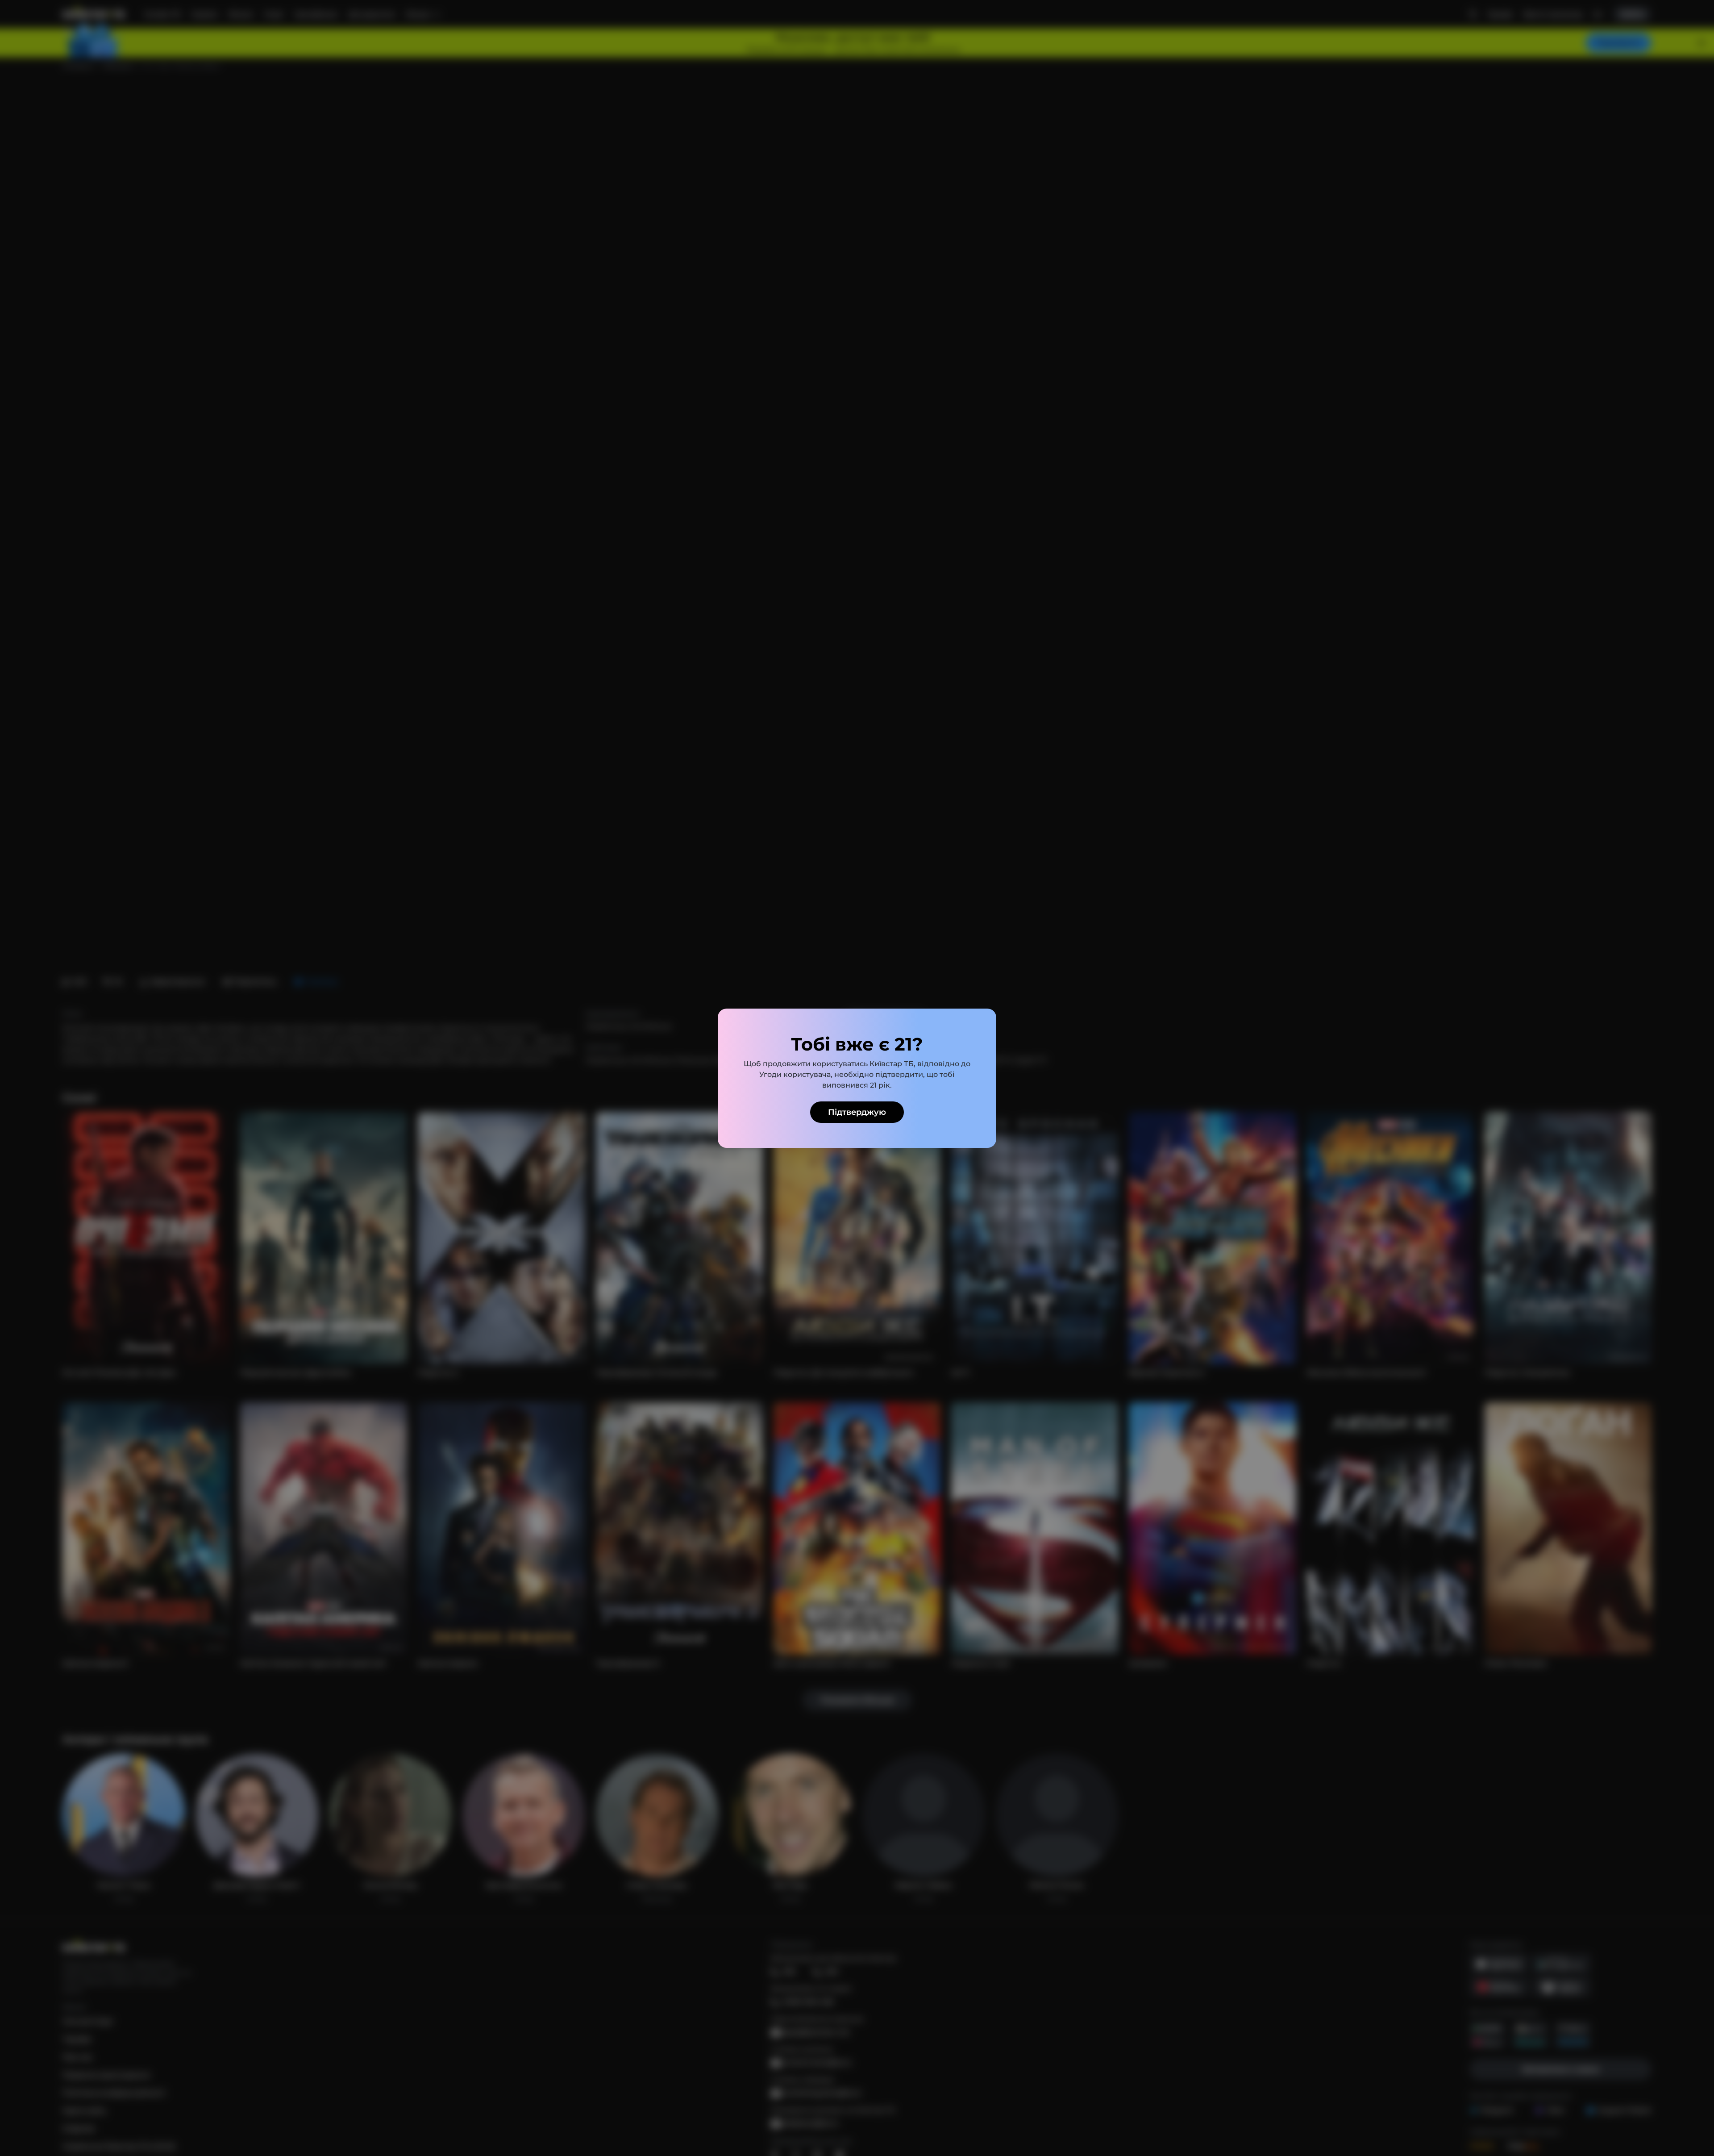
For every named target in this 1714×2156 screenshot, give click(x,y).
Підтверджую (857, 1112)
